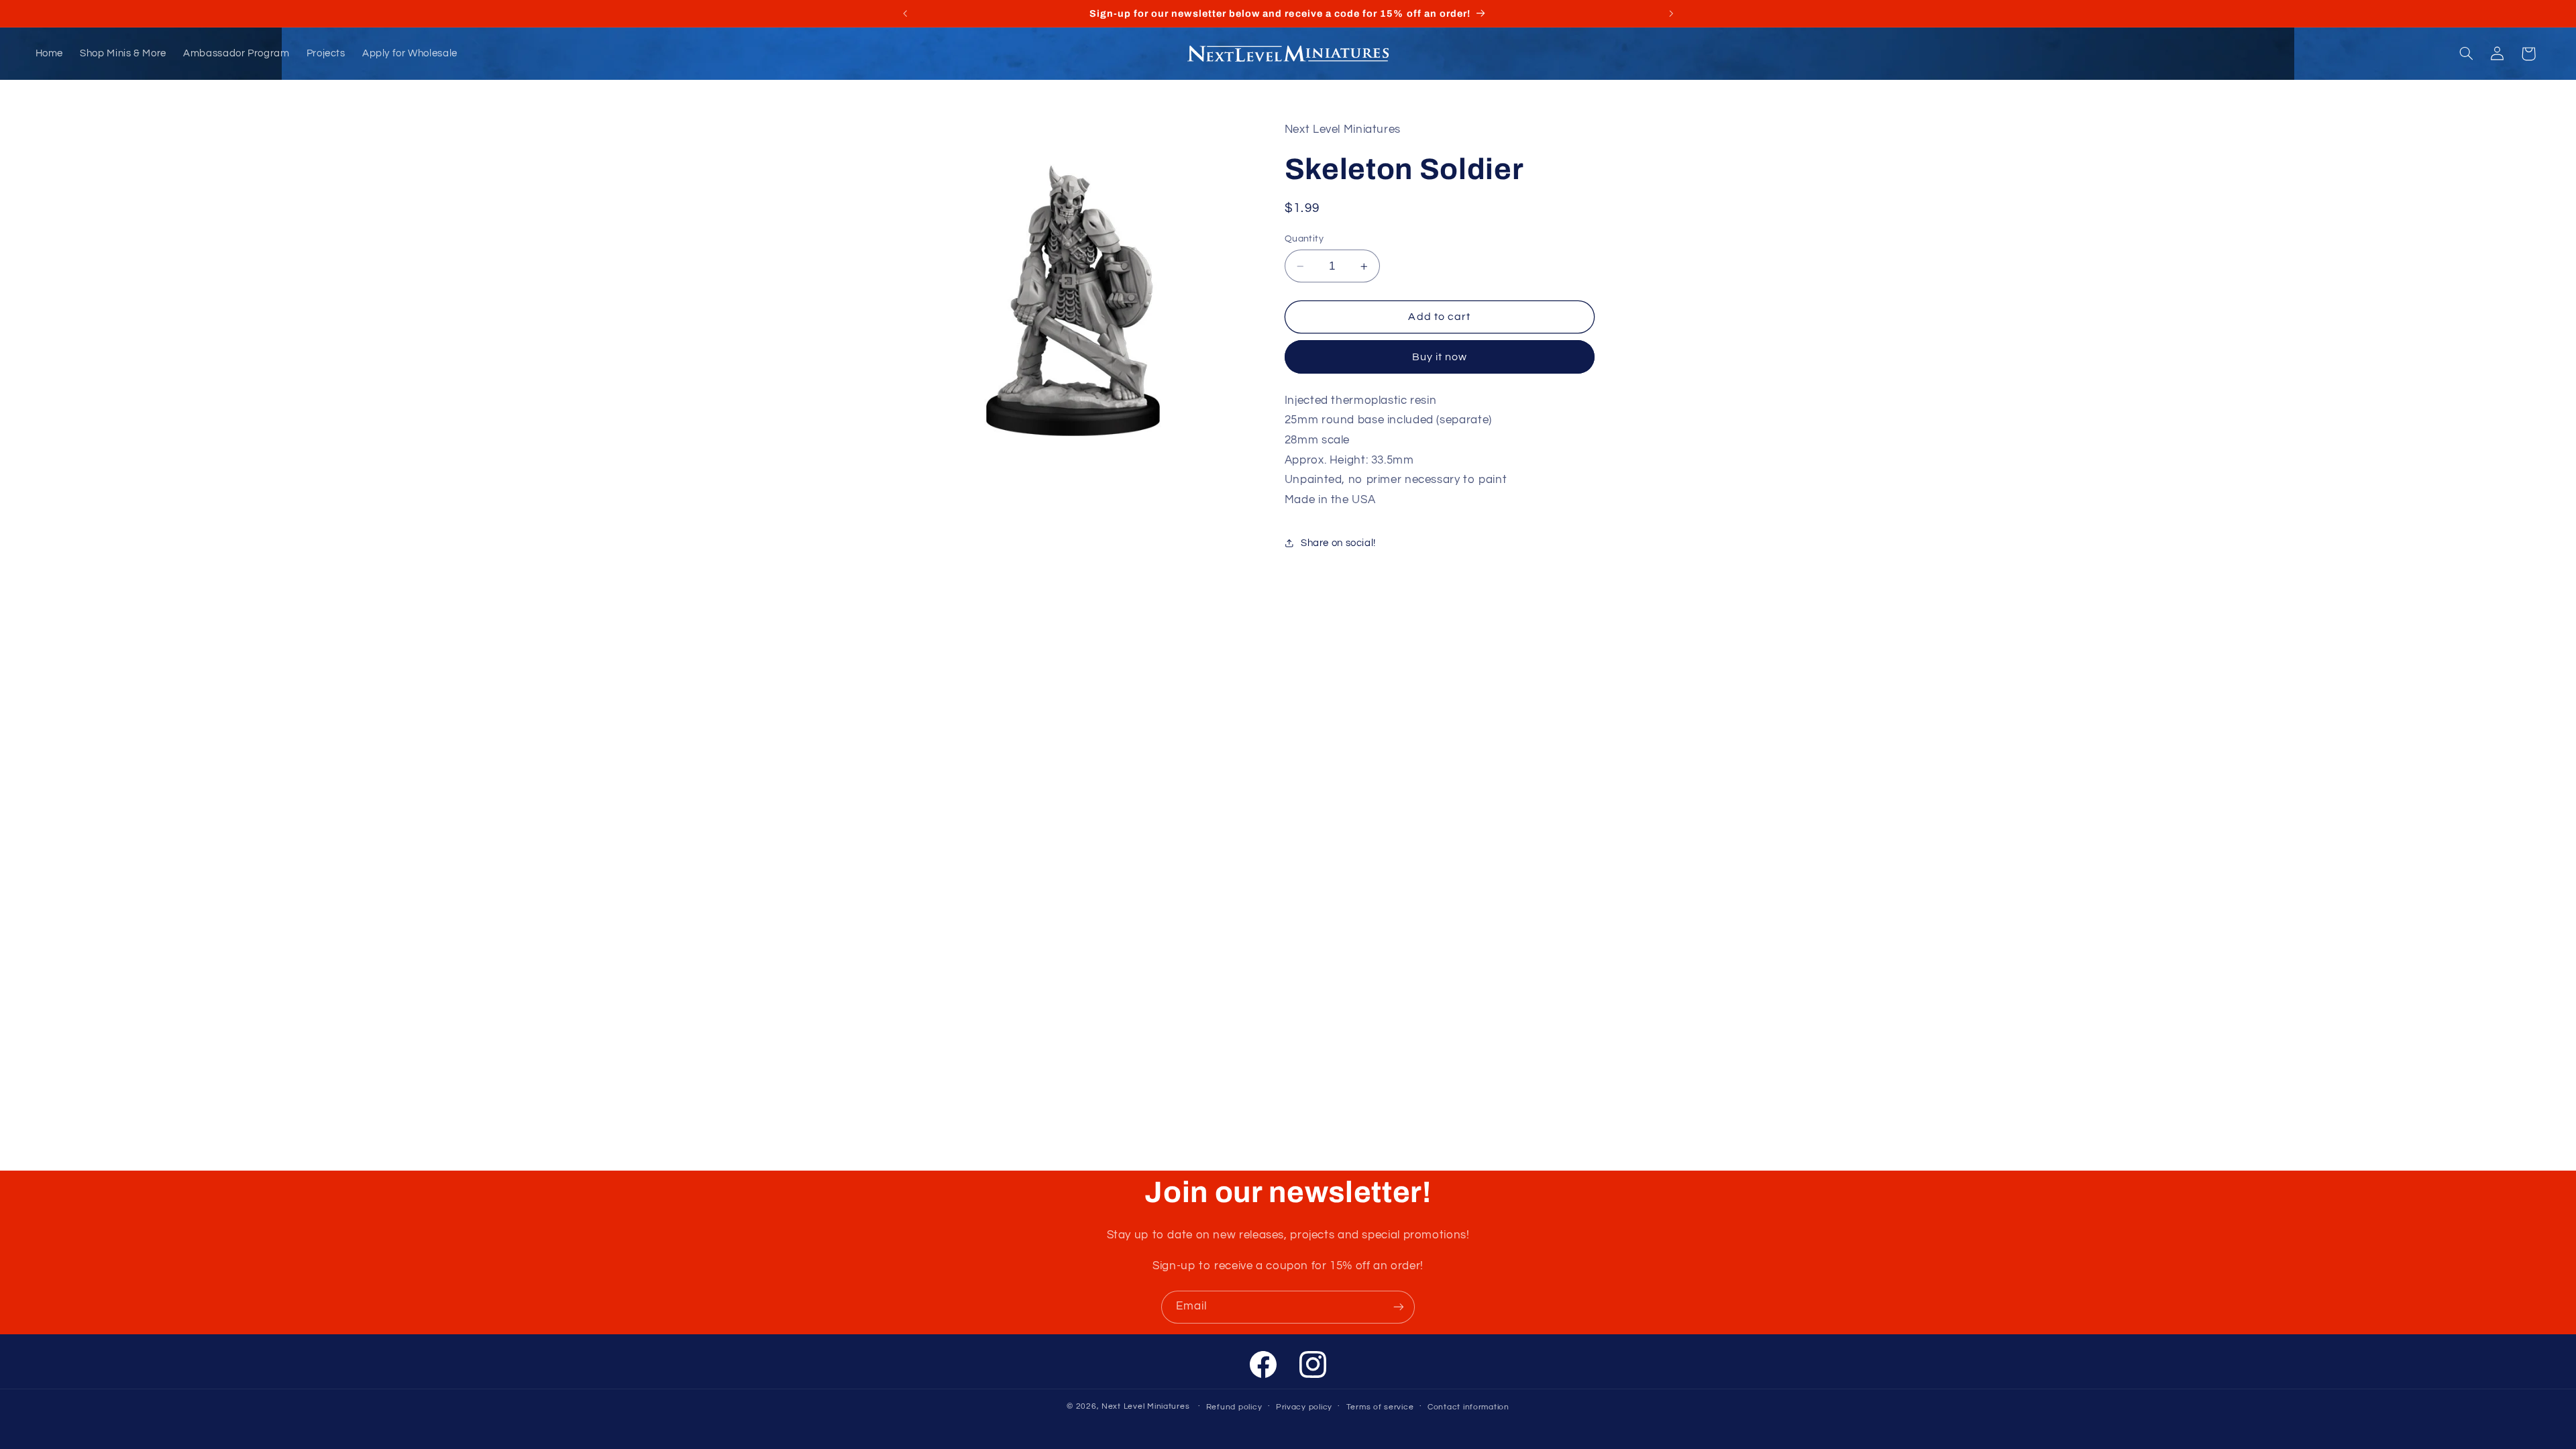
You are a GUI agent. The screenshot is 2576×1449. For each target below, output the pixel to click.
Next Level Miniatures (1145, 1406)
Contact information (1468, 1407)
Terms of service (1380, 1407)
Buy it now (1440, 357)
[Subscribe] (1399, 1307)
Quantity (1304, 239)
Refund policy (1234, 1407)
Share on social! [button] (1338, 543)
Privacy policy (1304, 1407)
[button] (2466, 54)
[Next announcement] (1671, 13)
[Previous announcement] (905, 13)
